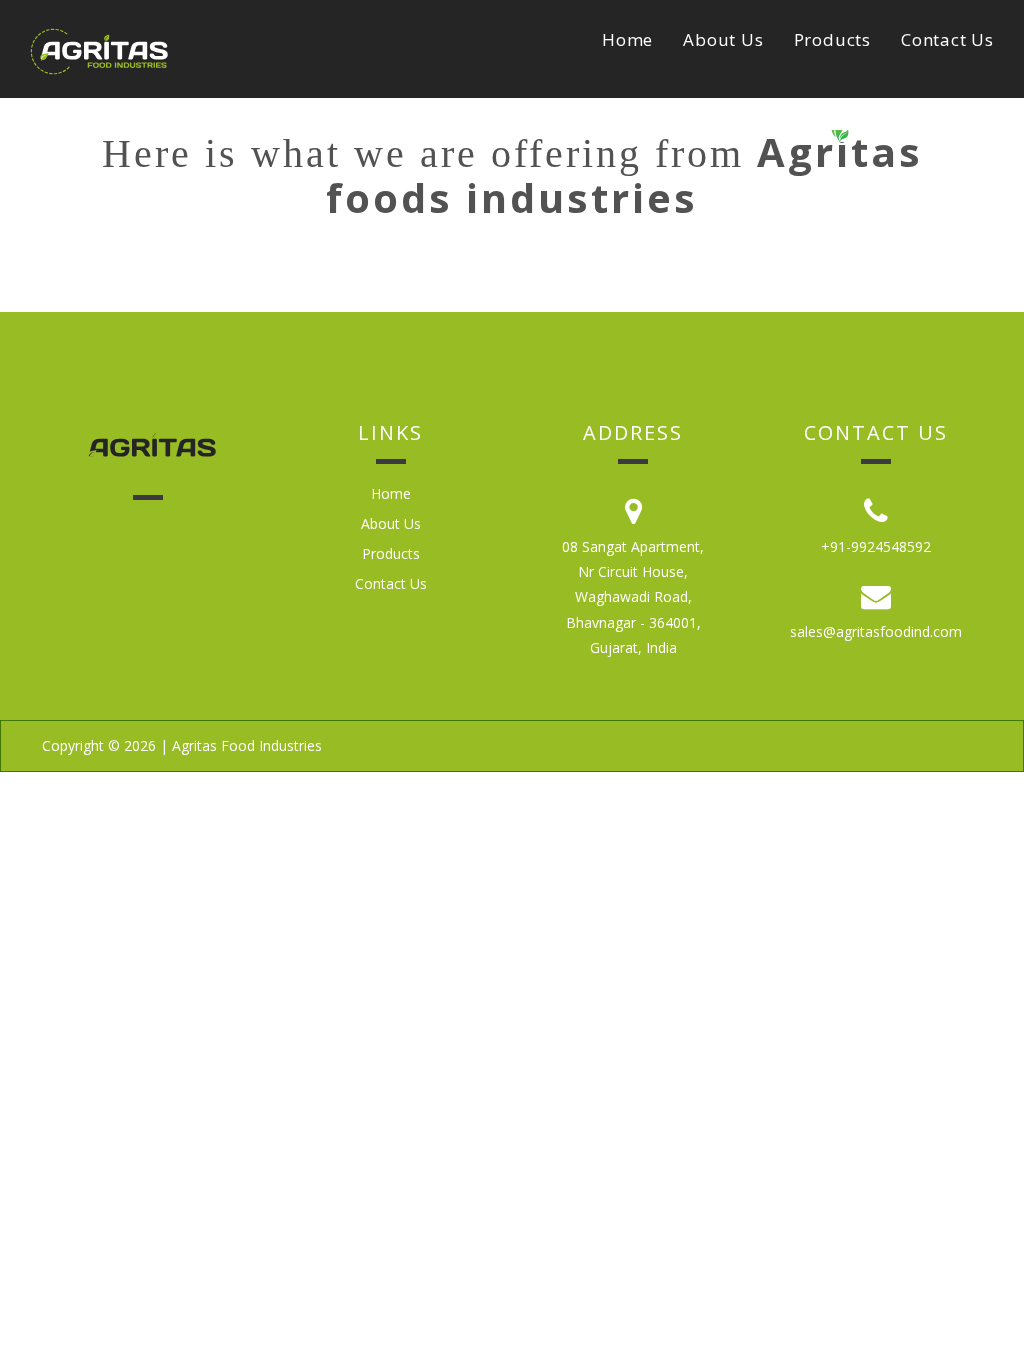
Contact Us (947, 39)
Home (627, 39)
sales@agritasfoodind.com (876, 631)
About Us (723, 39)
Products (832, 39)
